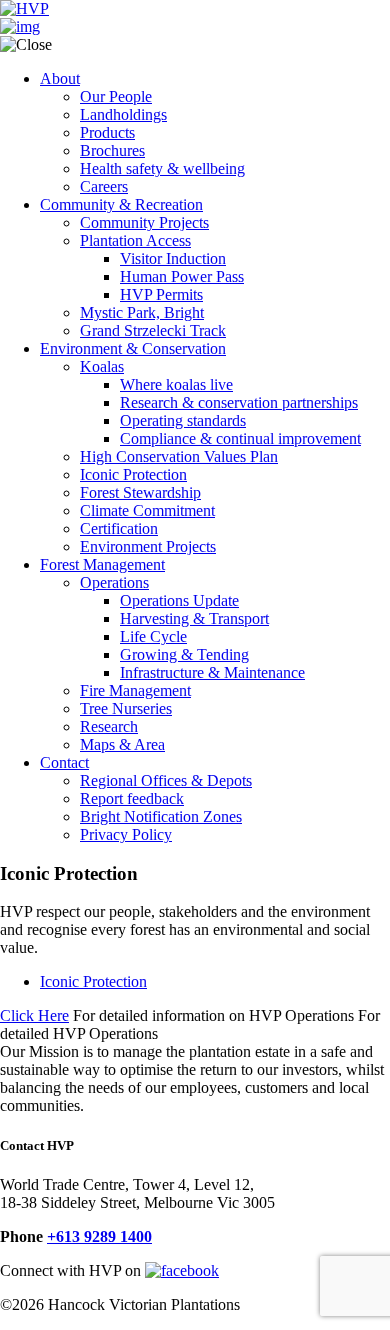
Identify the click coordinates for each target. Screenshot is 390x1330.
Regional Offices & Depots (166, 780)
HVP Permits (161, 294)
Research (109, 726)
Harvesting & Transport (194, 618)
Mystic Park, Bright (142, 312)
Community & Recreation (121, 204)
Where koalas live (176, 384)
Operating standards (183, 420)
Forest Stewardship (140, 492)
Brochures (112, 150)
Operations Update (179, 600)
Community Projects (144, 222)
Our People (116, 96)
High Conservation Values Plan (179, 456)
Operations (114, 582)
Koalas (102, 366)
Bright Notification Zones (161, 816)
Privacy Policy (126, 834)
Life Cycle (153, 636)
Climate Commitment (147, 510)
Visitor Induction (173, 258)
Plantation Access (135, 240)
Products (107, 132)
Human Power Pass (182, 276)
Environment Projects (148, 546)
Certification (119, 528)
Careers (104, 186)
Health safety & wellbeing (162, 168)
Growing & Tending (184, 654)
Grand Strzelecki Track (153, 330)
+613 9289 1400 (99, 1236)
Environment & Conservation (133, 348)
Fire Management (135, 690)
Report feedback (132, 798)
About (60, 78)
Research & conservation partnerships (239, 402)
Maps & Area (122, 744)
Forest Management (102, 564)
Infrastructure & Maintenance (212, 672)
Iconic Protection (133, 474)
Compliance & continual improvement (240, 438)
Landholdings (123, 114)
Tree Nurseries (126, 708)
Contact (64, 762)
